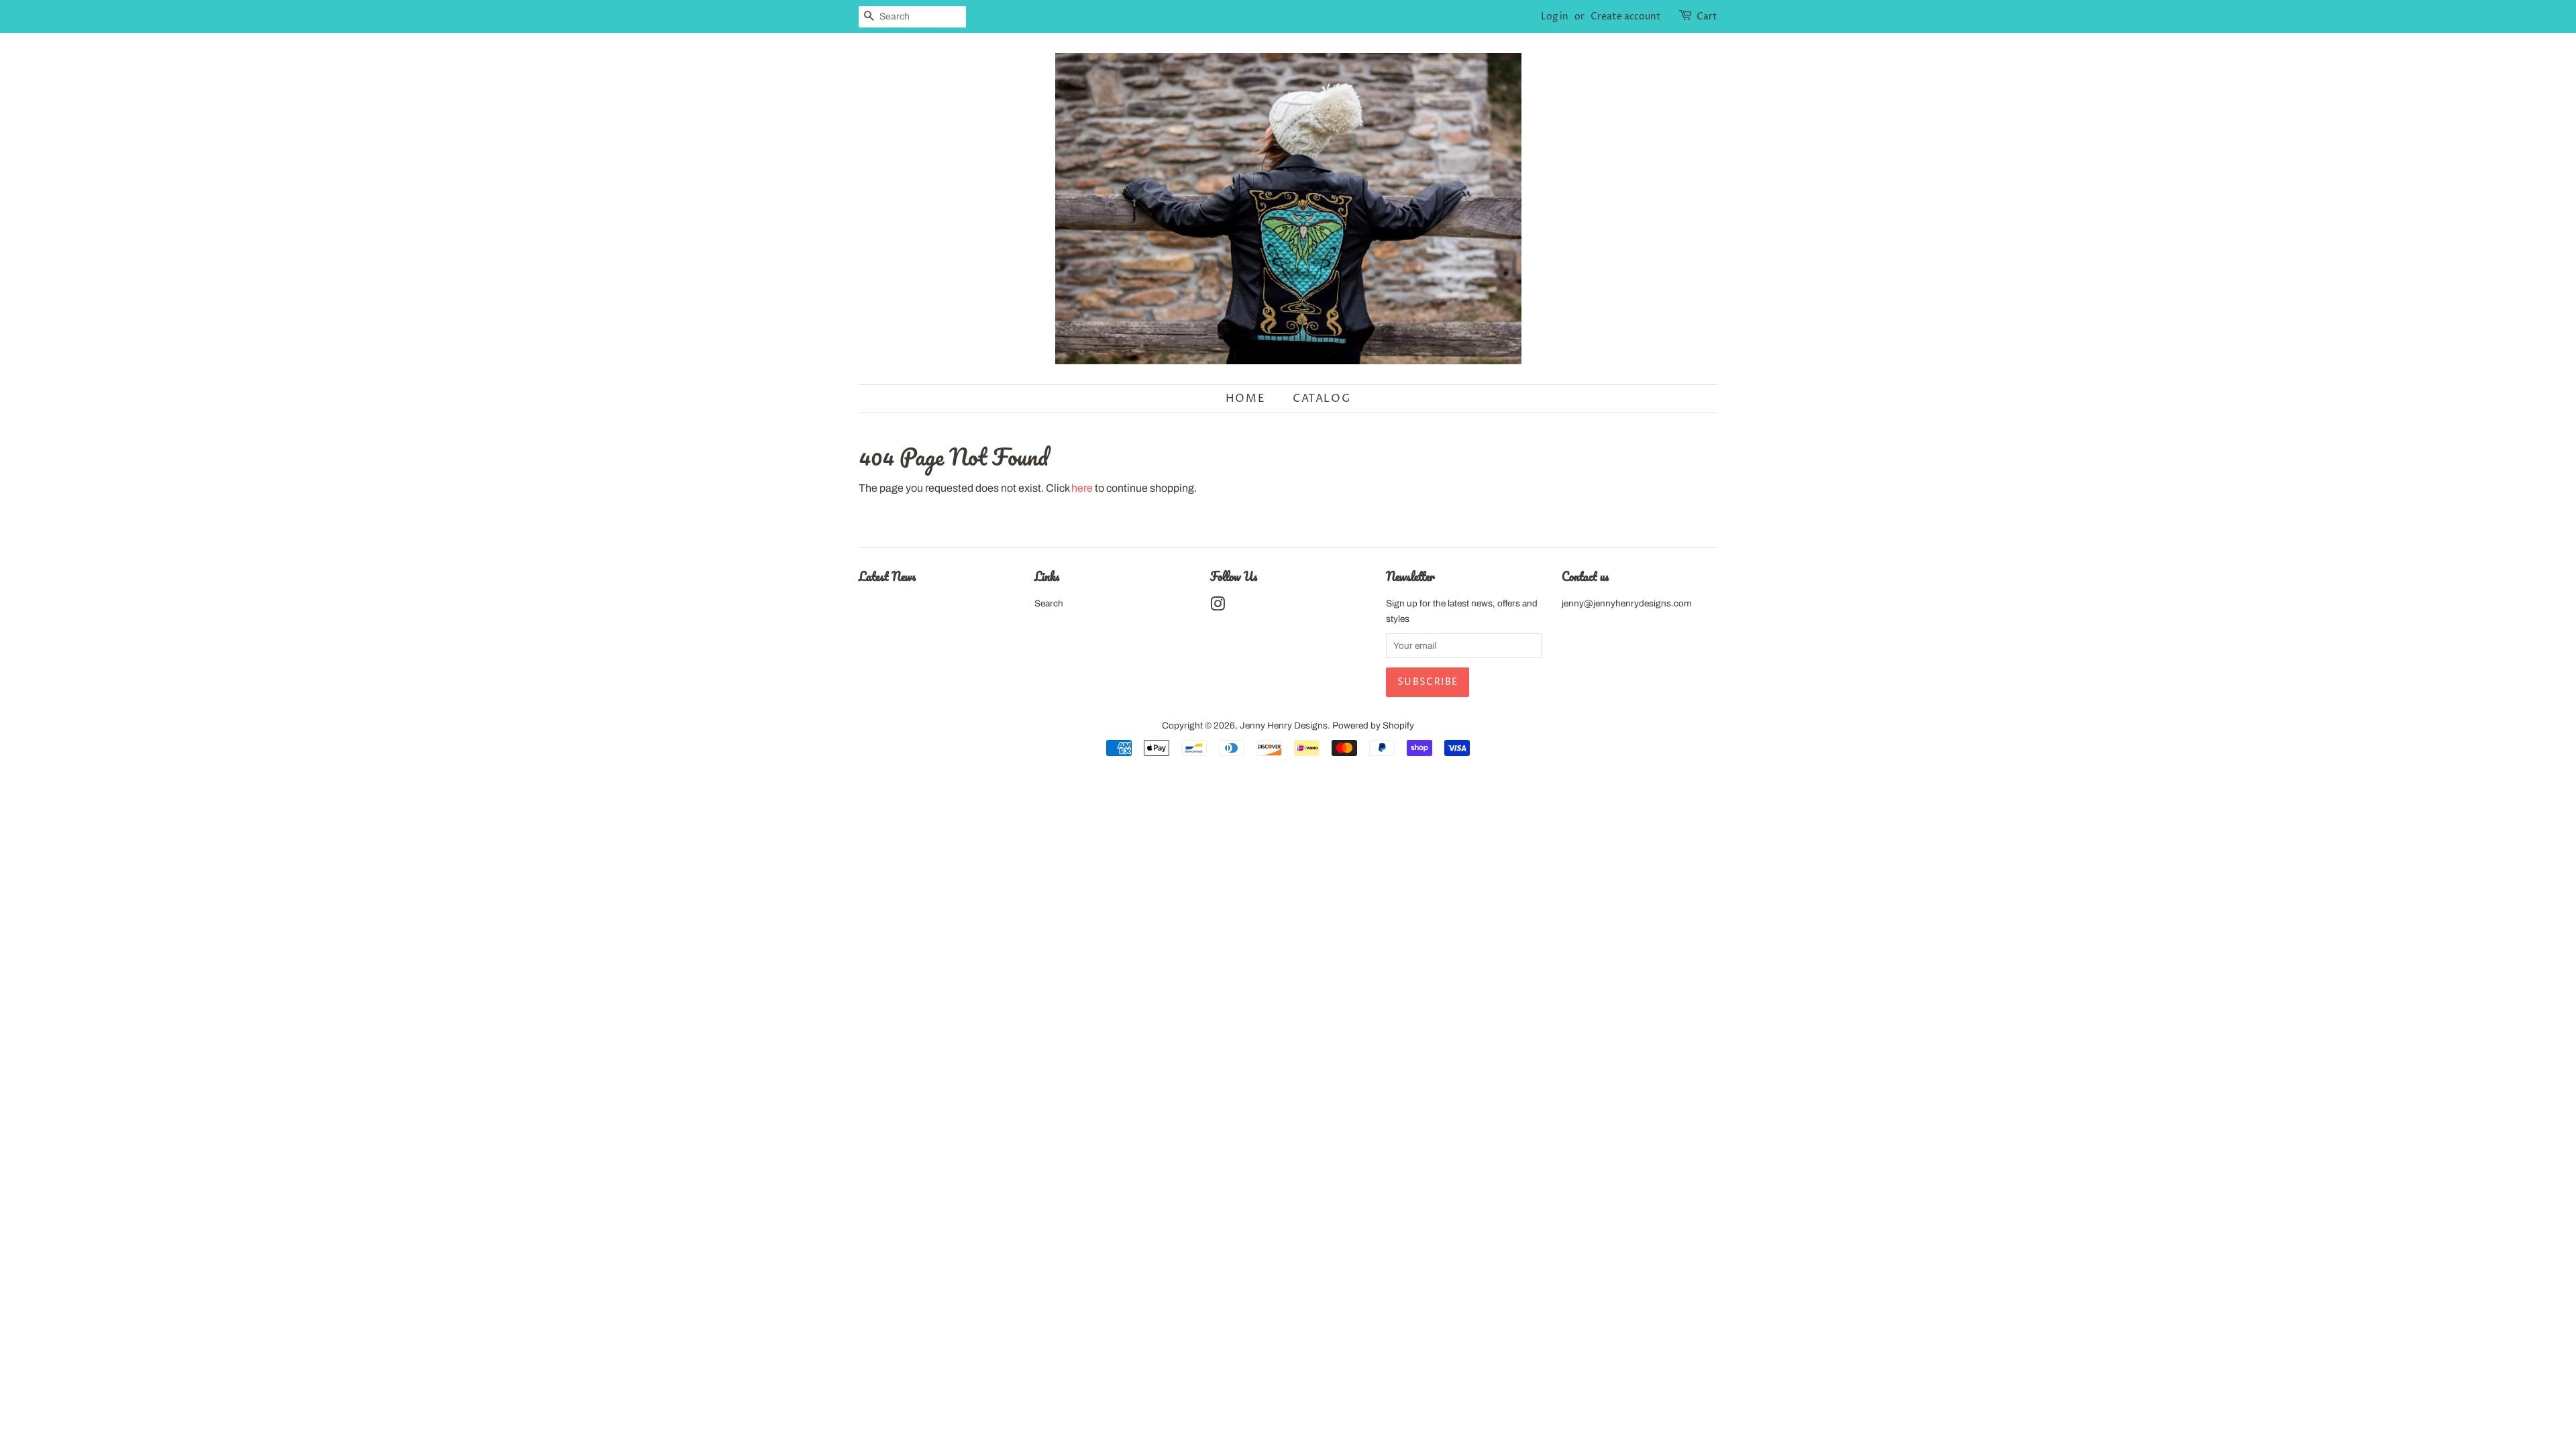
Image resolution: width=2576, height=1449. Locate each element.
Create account (1626, 16)
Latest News (887, 576)
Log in (1555, 16)
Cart (1707, 16)
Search (1049, 603)
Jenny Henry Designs (1284, 726)
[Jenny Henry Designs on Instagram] (1218, 607)
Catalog (1322, 398)
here (1082, 488)
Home (1245, 398)
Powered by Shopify (1373, 726)
